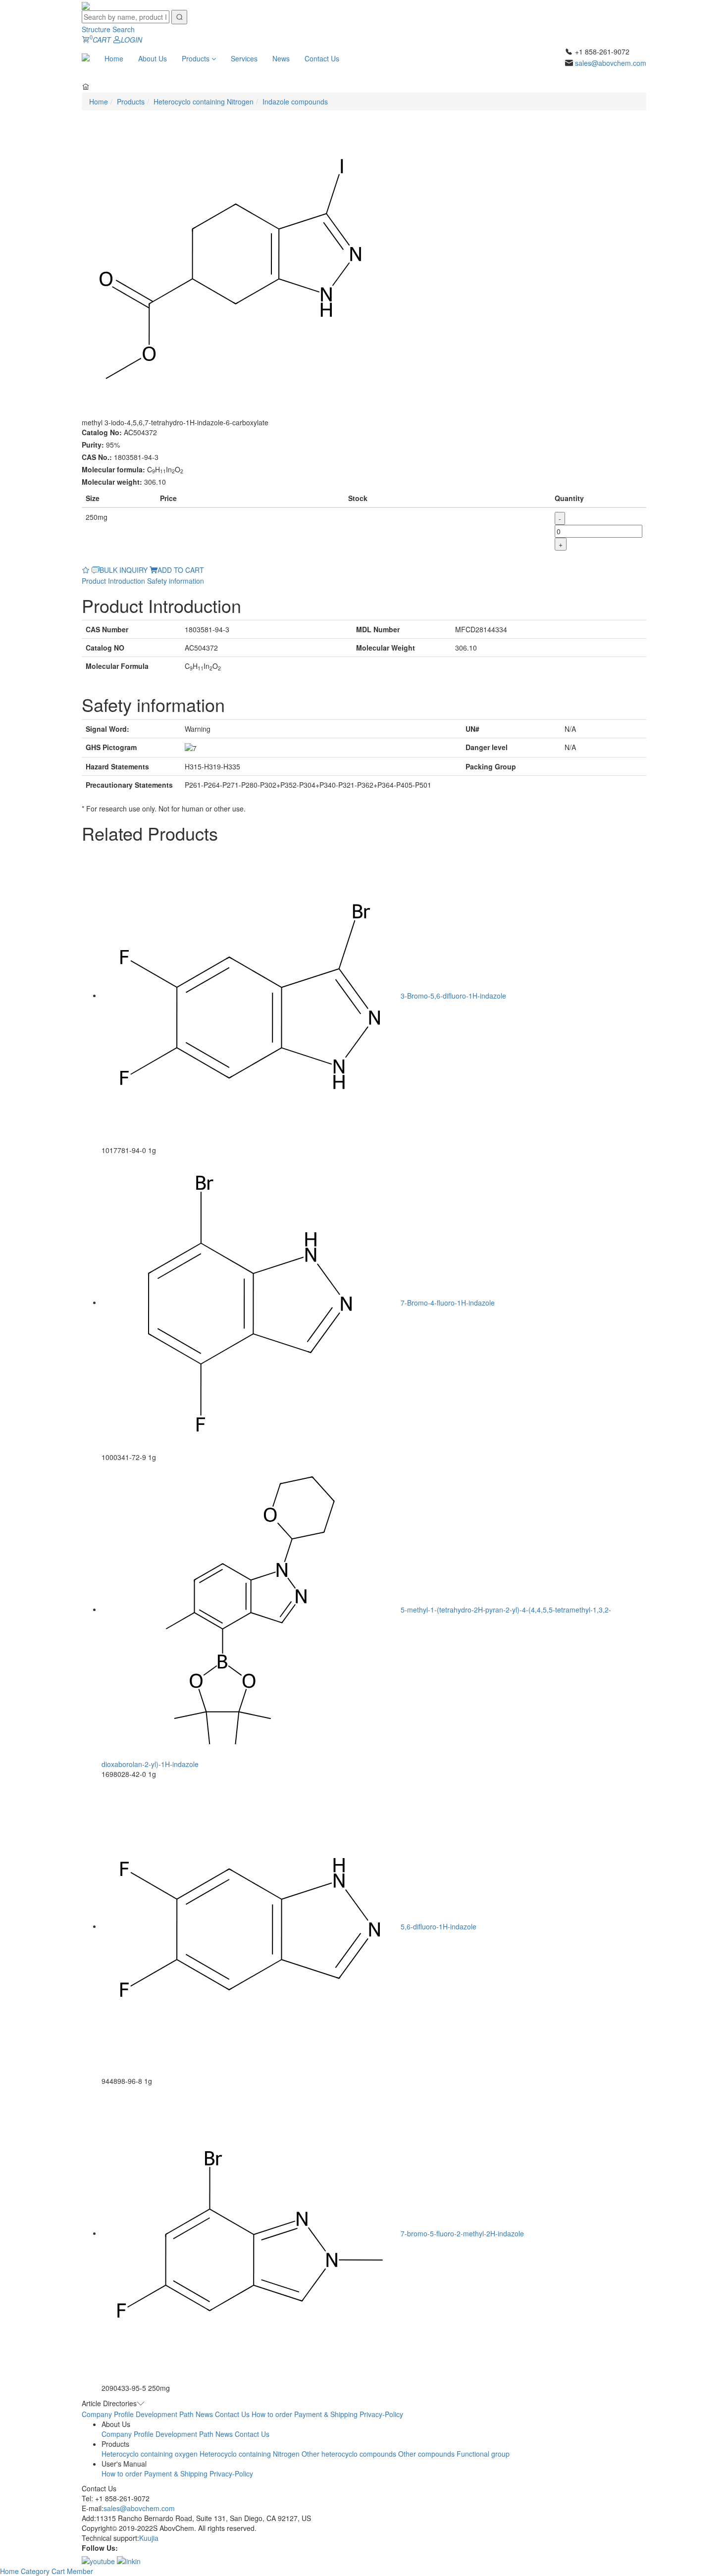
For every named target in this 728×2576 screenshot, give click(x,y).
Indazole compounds (295, 101)
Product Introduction (113, 581)
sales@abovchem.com (611, 63)
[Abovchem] (86, 5)
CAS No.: (97, 457)
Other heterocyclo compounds (349, 2454)
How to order (272, 2414)
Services (244, 58)
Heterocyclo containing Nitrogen (204, 101)
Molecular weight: (112, 482)
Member (80, 2571)
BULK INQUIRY (124, 570)
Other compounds (426, 2454)
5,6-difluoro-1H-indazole (439, 1926)
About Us (153, 58)
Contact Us (322, 58)
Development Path (165, 2414)
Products (197, 58)
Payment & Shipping (326, 2414)
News (281, 58)
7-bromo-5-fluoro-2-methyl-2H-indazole (462, 2233)
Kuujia (149, 2538)
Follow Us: (100, 2548)
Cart (59, 2571)
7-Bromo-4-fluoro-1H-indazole (448, 1302)
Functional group (483, 2454)
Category (36, 2571)
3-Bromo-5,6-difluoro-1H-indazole (453, 995)
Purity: (93, 445)
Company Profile (108, 2414)
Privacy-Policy (381, 2414)
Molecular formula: (113, 469)
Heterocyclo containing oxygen (150, 2454)
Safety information (176, 581)
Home (114, 58)
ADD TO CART (181, 570)
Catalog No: (102, 432)
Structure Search (108, 29)
